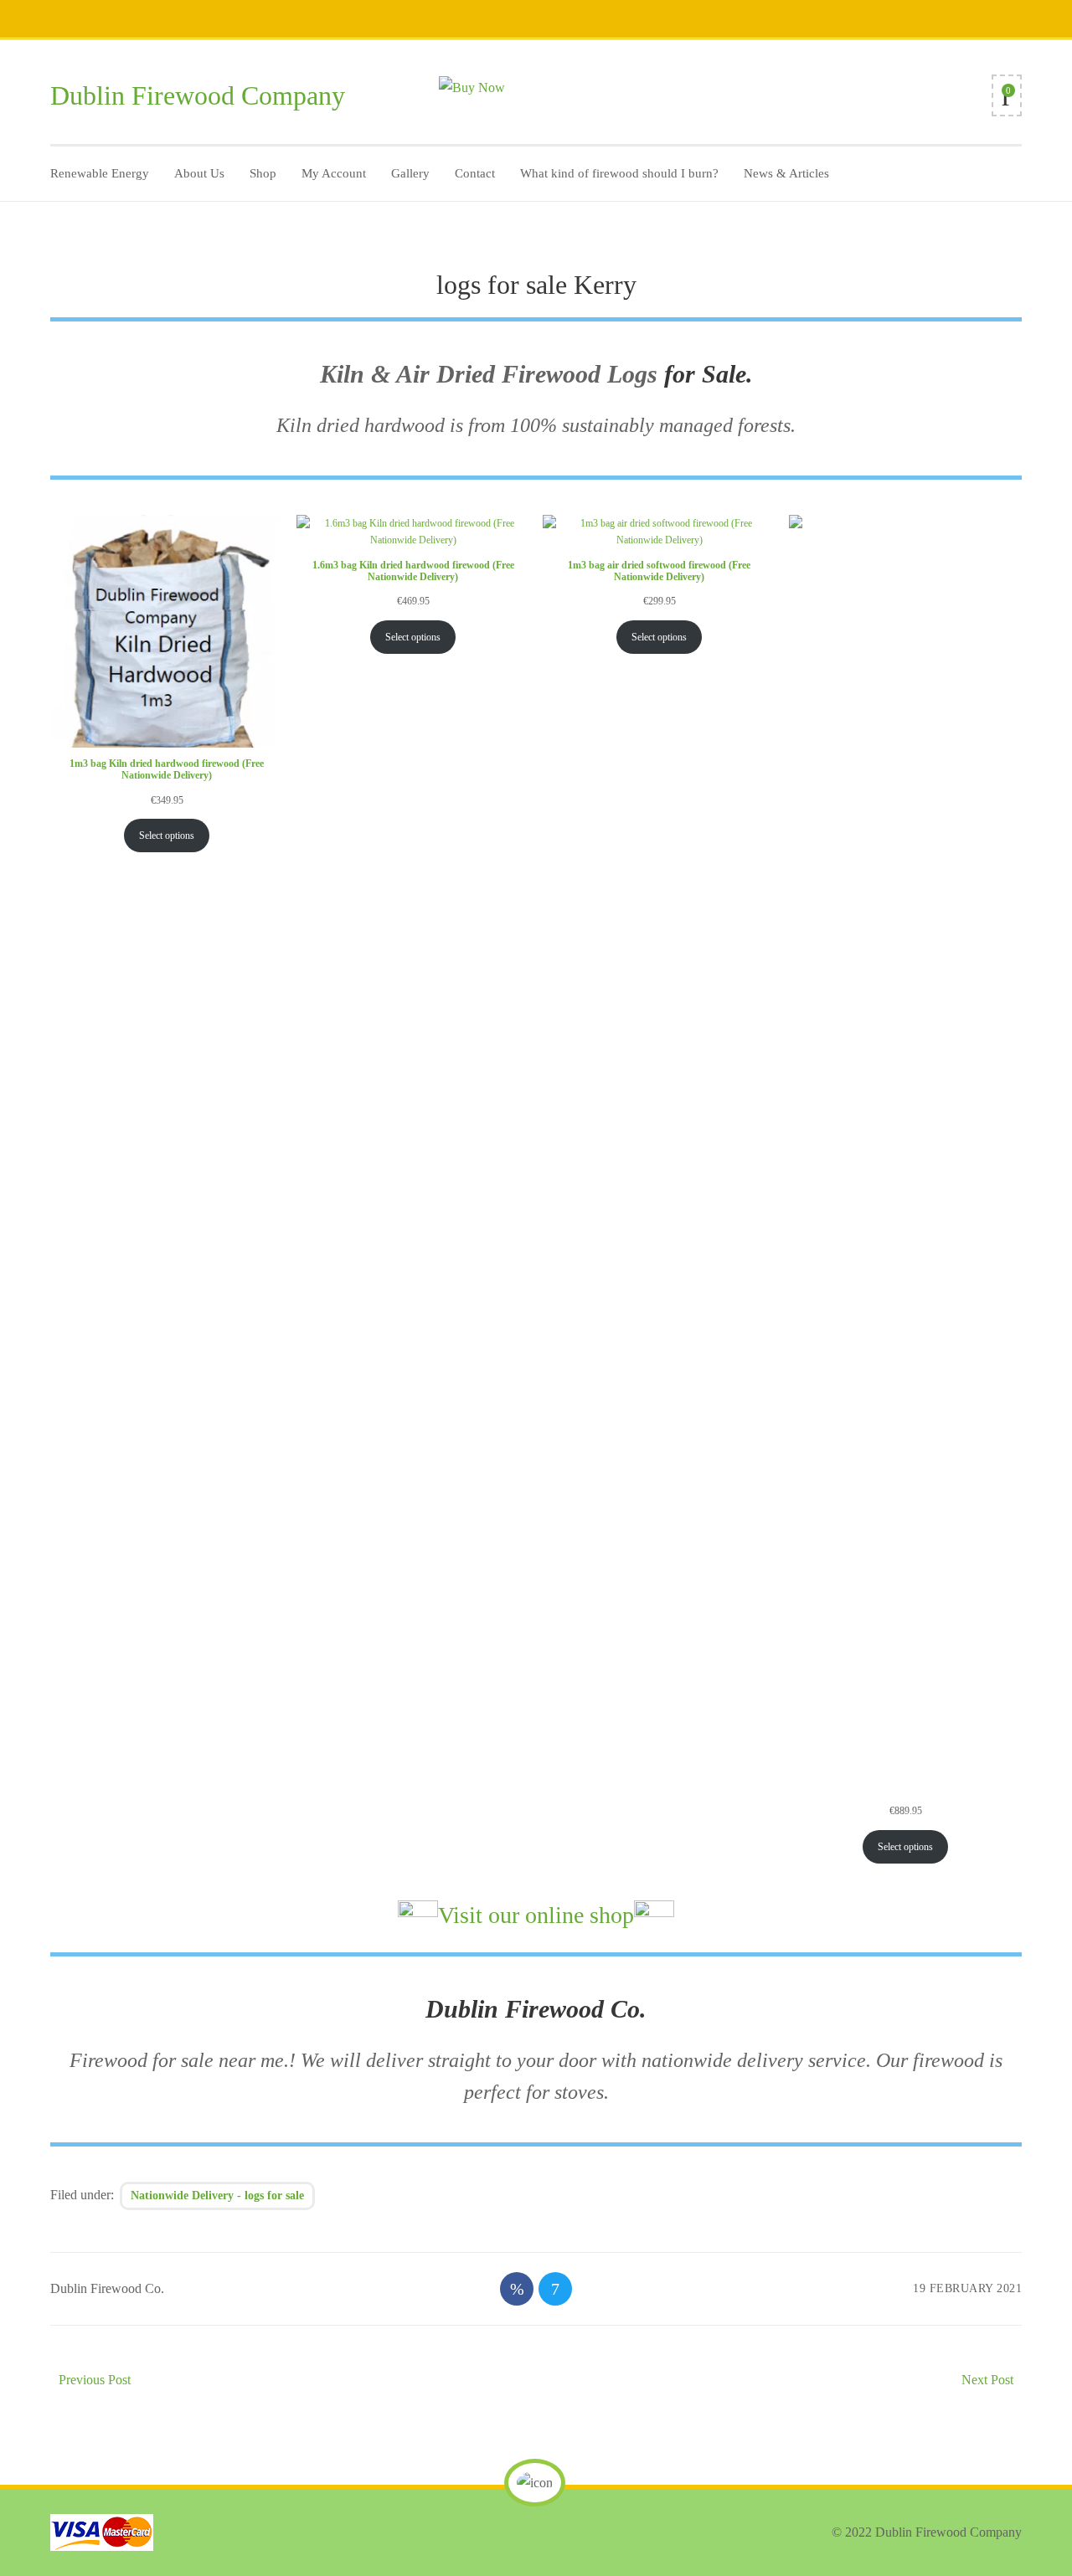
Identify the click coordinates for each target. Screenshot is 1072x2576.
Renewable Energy (100, 173)
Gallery (410, 173)
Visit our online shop (536, 1915)
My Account (334, 173)
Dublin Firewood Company (198, 95)
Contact (475, 173)
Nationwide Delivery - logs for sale (217, 2196)
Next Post (987, 2380)
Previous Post (95, 2380)
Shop (263, 173)
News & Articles (786, 173)
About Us (199, 173)
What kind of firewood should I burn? (619, 173)
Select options (167, 836)
